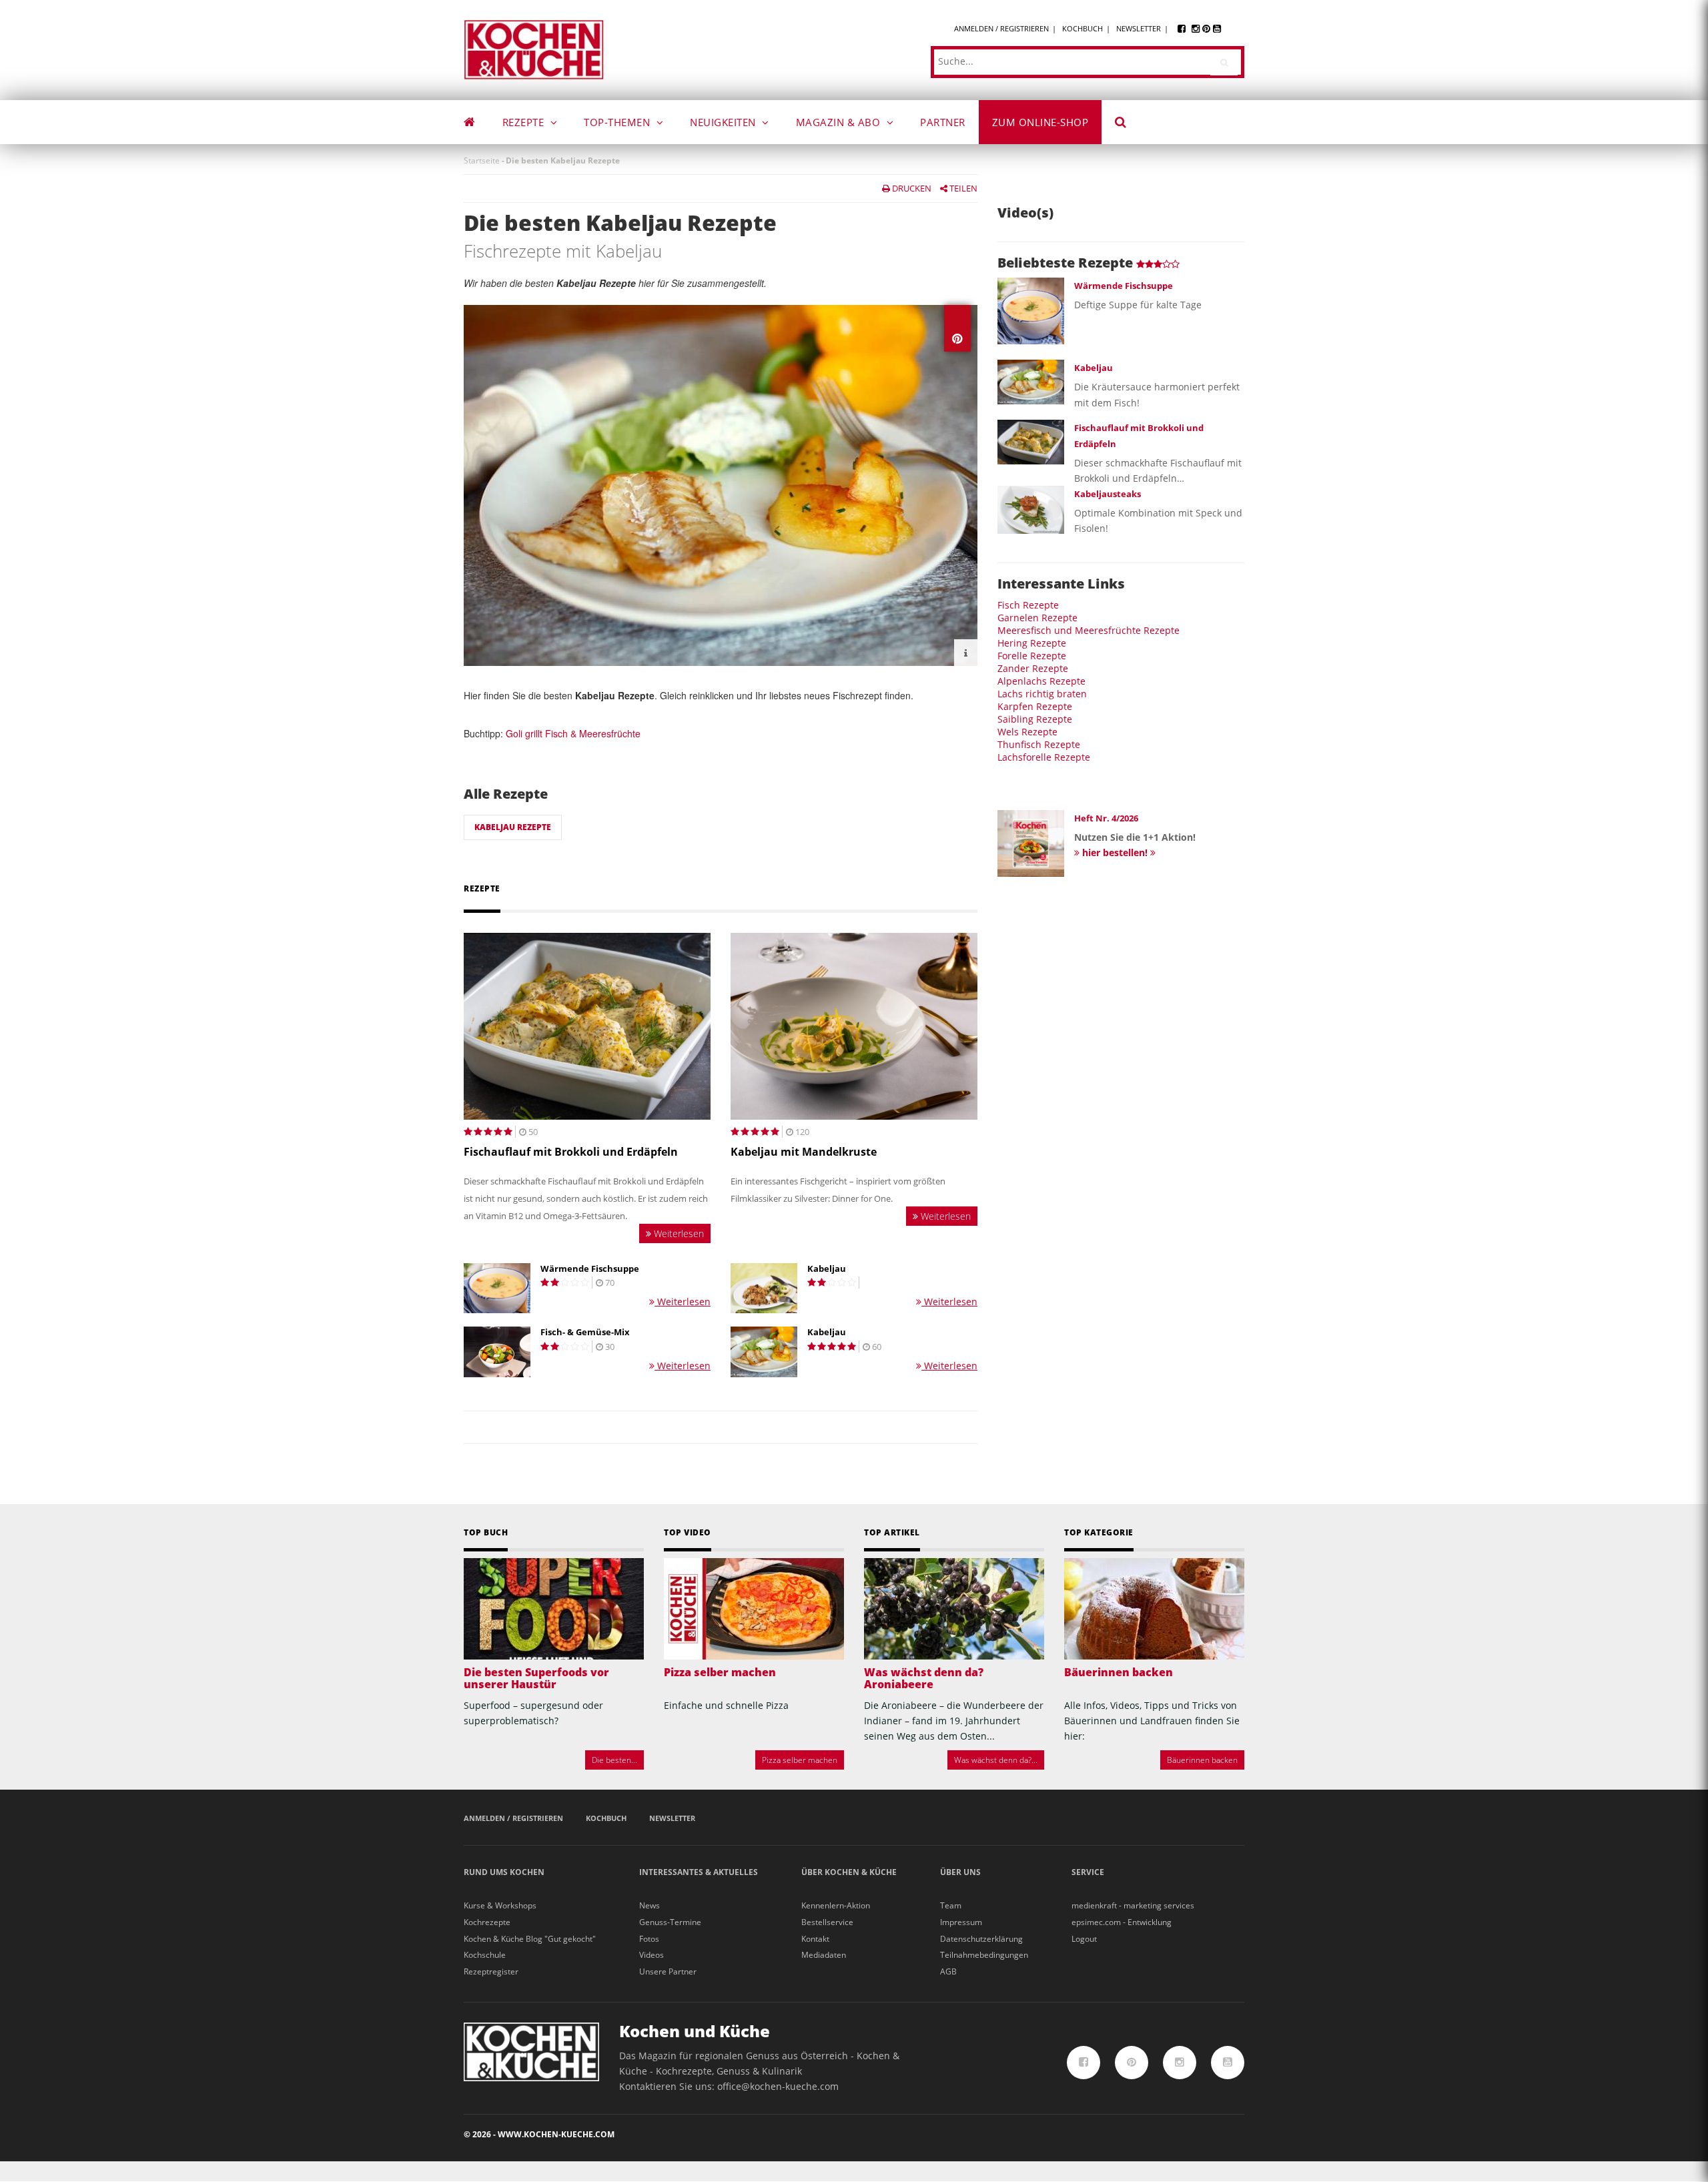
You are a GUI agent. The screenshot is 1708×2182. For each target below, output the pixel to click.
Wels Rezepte (1027, 732)
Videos (652, 1955)
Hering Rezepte (1032, 643)
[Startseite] (534, 49)
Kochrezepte (487, 1922)
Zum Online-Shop (1040, 122)
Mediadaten (824, 1955)
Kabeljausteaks (1108, 494)
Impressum (961, 1922)
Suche (1130, 124)
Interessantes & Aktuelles (699, 1872)
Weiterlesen (678, 1233)
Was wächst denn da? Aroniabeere (924, 1678)
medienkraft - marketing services (1133, 1905)
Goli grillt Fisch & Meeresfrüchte (573, 733)
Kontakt (815, 1939)
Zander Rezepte (1033, 668)
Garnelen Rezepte (1037, 618)
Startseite (482, 160)
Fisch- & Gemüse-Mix (585, 1332)
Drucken (911, 188)
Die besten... (614, 1760)
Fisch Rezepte (1028, 605)
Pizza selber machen (720, 1672)
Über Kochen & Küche (849, 1872)
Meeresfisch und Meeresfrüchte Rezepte (1089, 630)
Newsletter (1139, 28)
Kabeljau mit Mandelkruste (804, 1152)
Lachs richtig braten (1042, 694)
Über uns (960, 1872)
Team (951, 1905)
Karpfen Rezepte (1035, 706)
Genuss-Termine (670, 1922)
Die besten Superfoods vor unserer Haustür (536, 1678)
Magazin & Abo (840, 122)
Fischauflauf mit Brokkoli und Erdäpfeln (571, 1152)
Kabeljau (827, 1269)
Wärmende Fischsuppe (590, 1269)
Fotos (649, 1939)
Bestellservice (827, 1922)
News (650, 1905)
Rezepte (525, 122)
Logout (1084, 1939)
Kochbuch (1083, 28)
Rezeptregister (491, 1971)
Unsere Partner (668, 1971)
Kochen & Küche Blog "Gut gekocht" (530, 1939)
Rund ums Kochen (504, 1872)
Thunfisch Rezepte (1039, 744)
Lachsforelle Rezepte (1044, 757)
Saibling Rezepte (1035, 719)
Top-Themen (618, 122)
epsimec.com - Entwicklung (1122, 1922)
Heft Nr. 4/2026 (1106, 818)
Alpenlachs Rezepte (1041, 681)
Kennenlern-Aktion (836, 1905)
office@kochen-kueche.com (778, 2086)
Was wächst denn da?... (996, 1760)
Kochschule (485, 1955)
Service (1088, 1872)
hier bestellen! (1115, 852)
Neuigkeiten (724, 122)
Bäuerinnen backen (1119, 1672)
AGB (948, 1971)
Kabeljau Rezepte (513, 827)
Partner (943, 122)
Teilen (962, 188)
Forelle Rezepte (1032, 656)
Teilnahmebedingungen (984, 1955)
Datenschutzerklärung (981, 1939)
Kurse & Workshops (500, 1905)
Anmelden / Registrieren (1001, 28)
